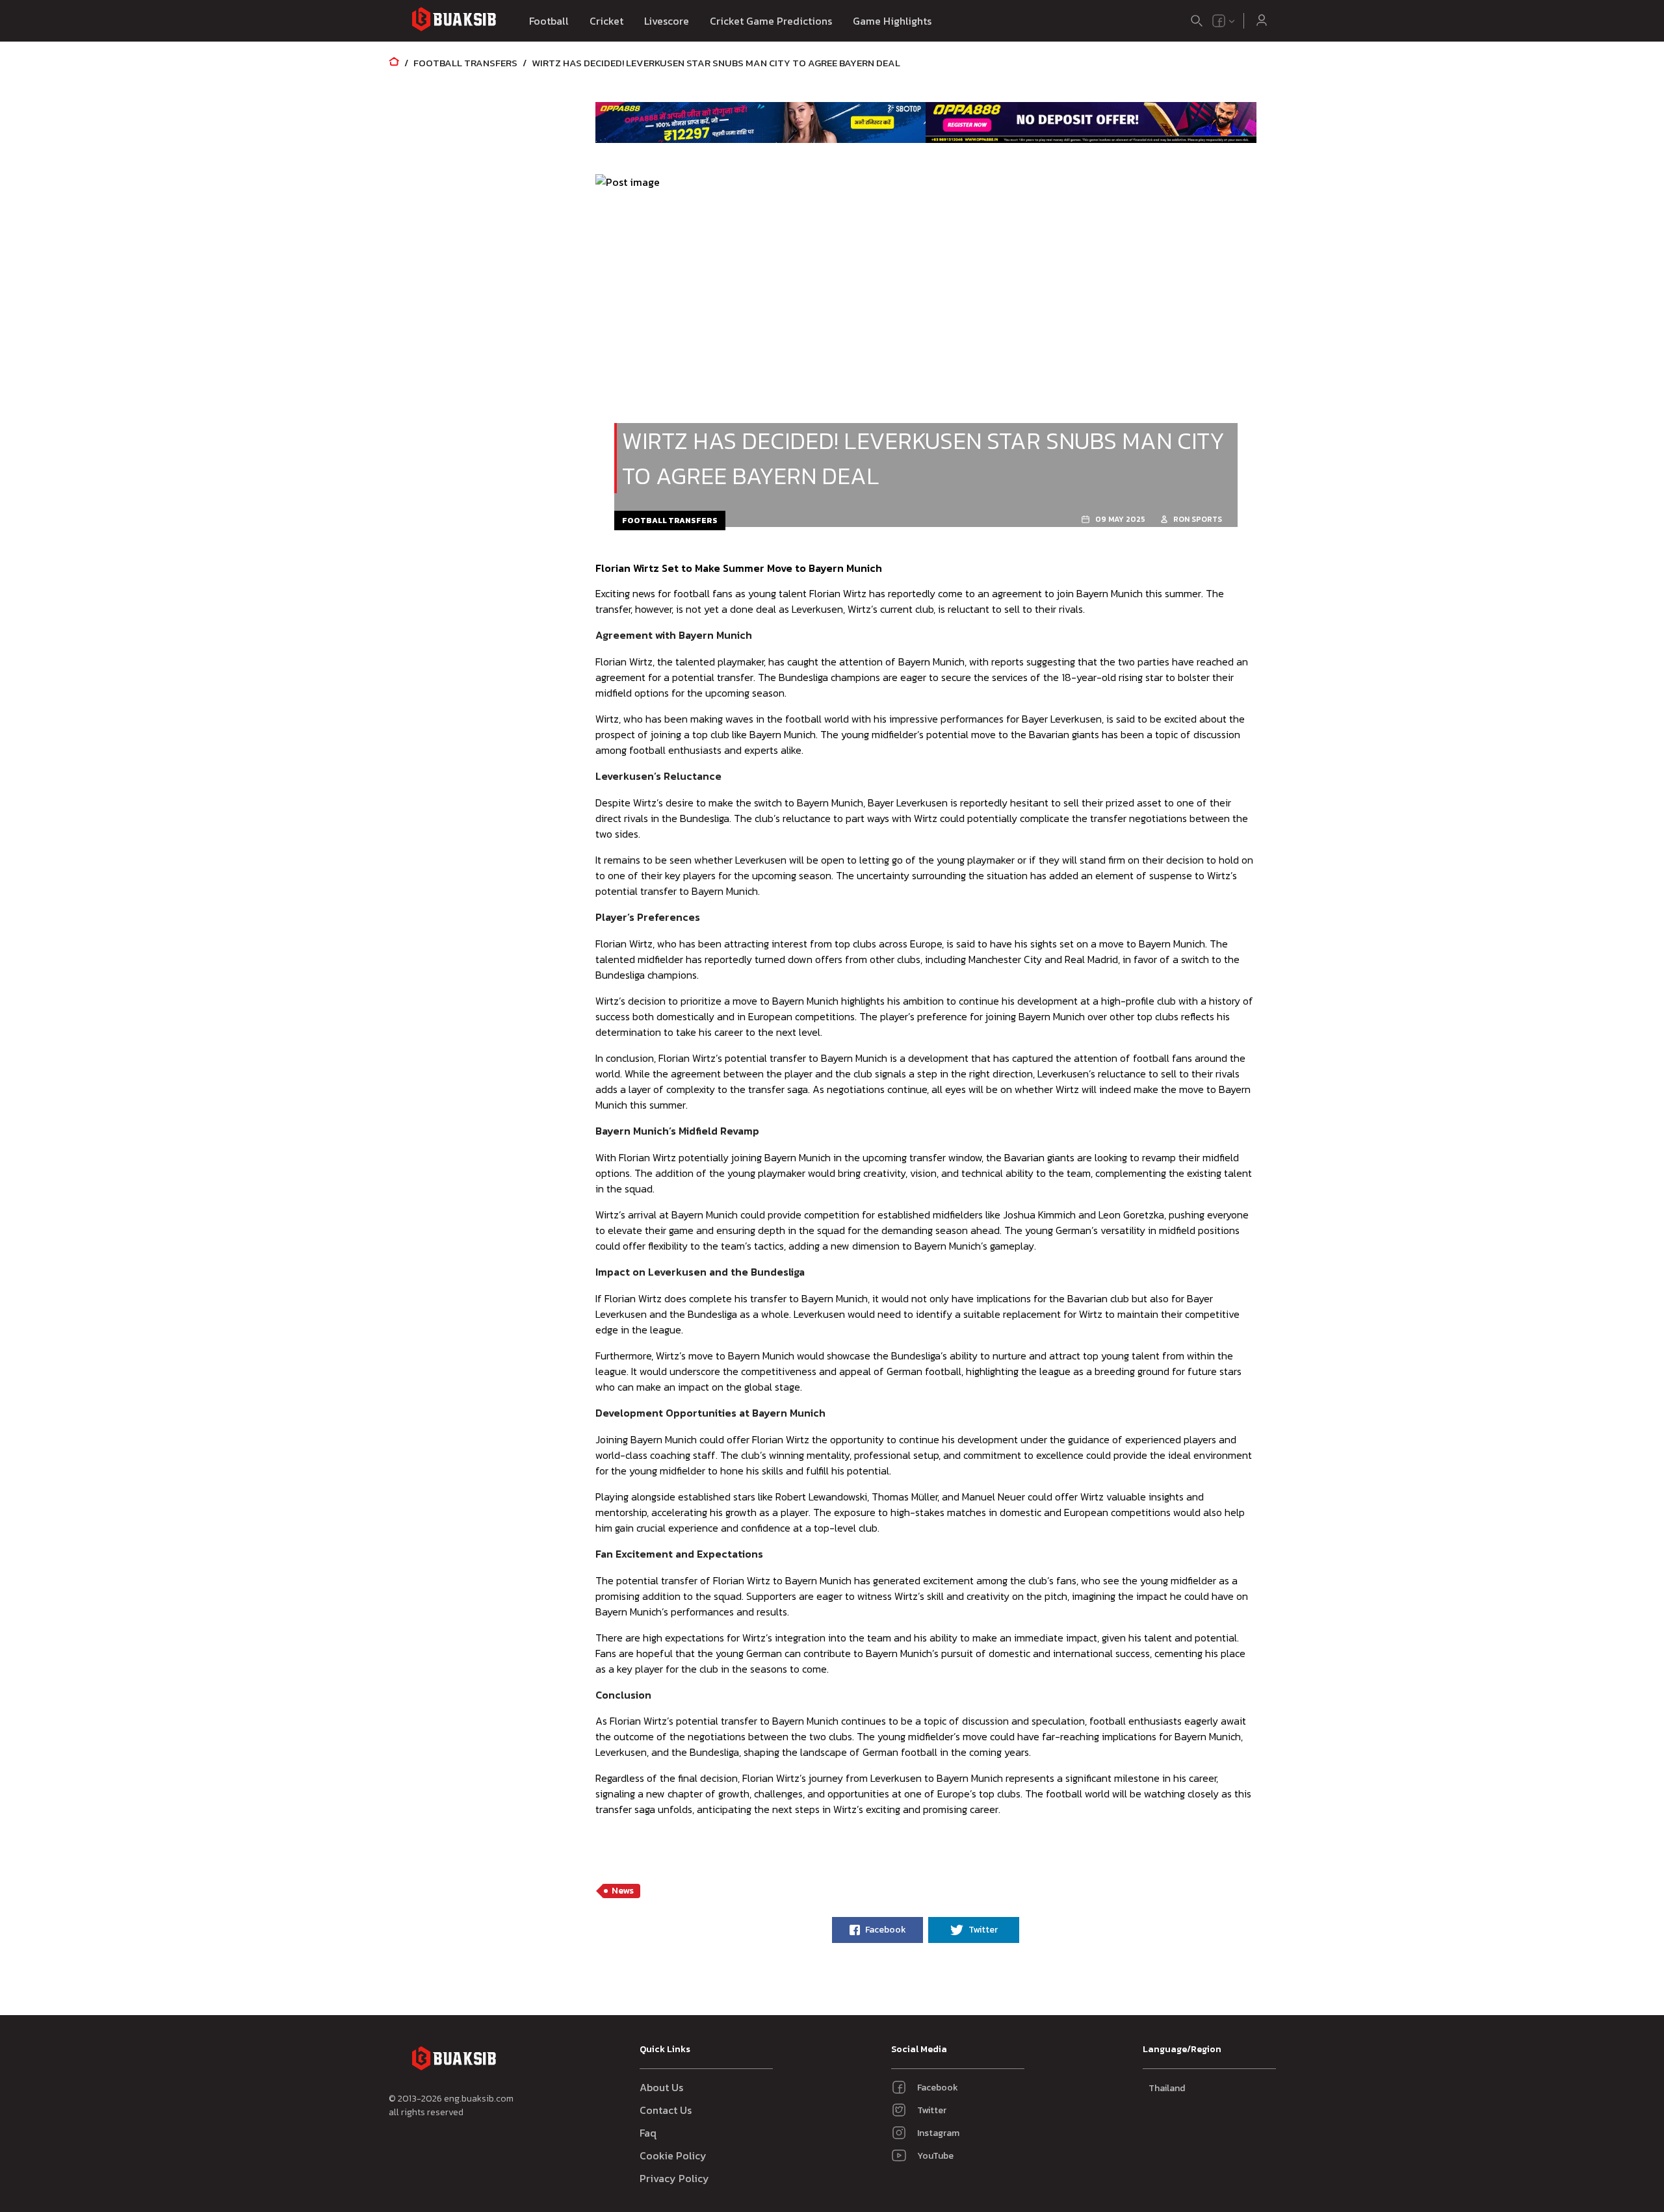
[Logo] (454, 21)
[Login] (1262, 21)
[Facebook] (1219, 21)
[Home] (394, 63)
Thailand (1167, 2088)
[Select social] (1224, 21)
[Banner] (761, 122)
